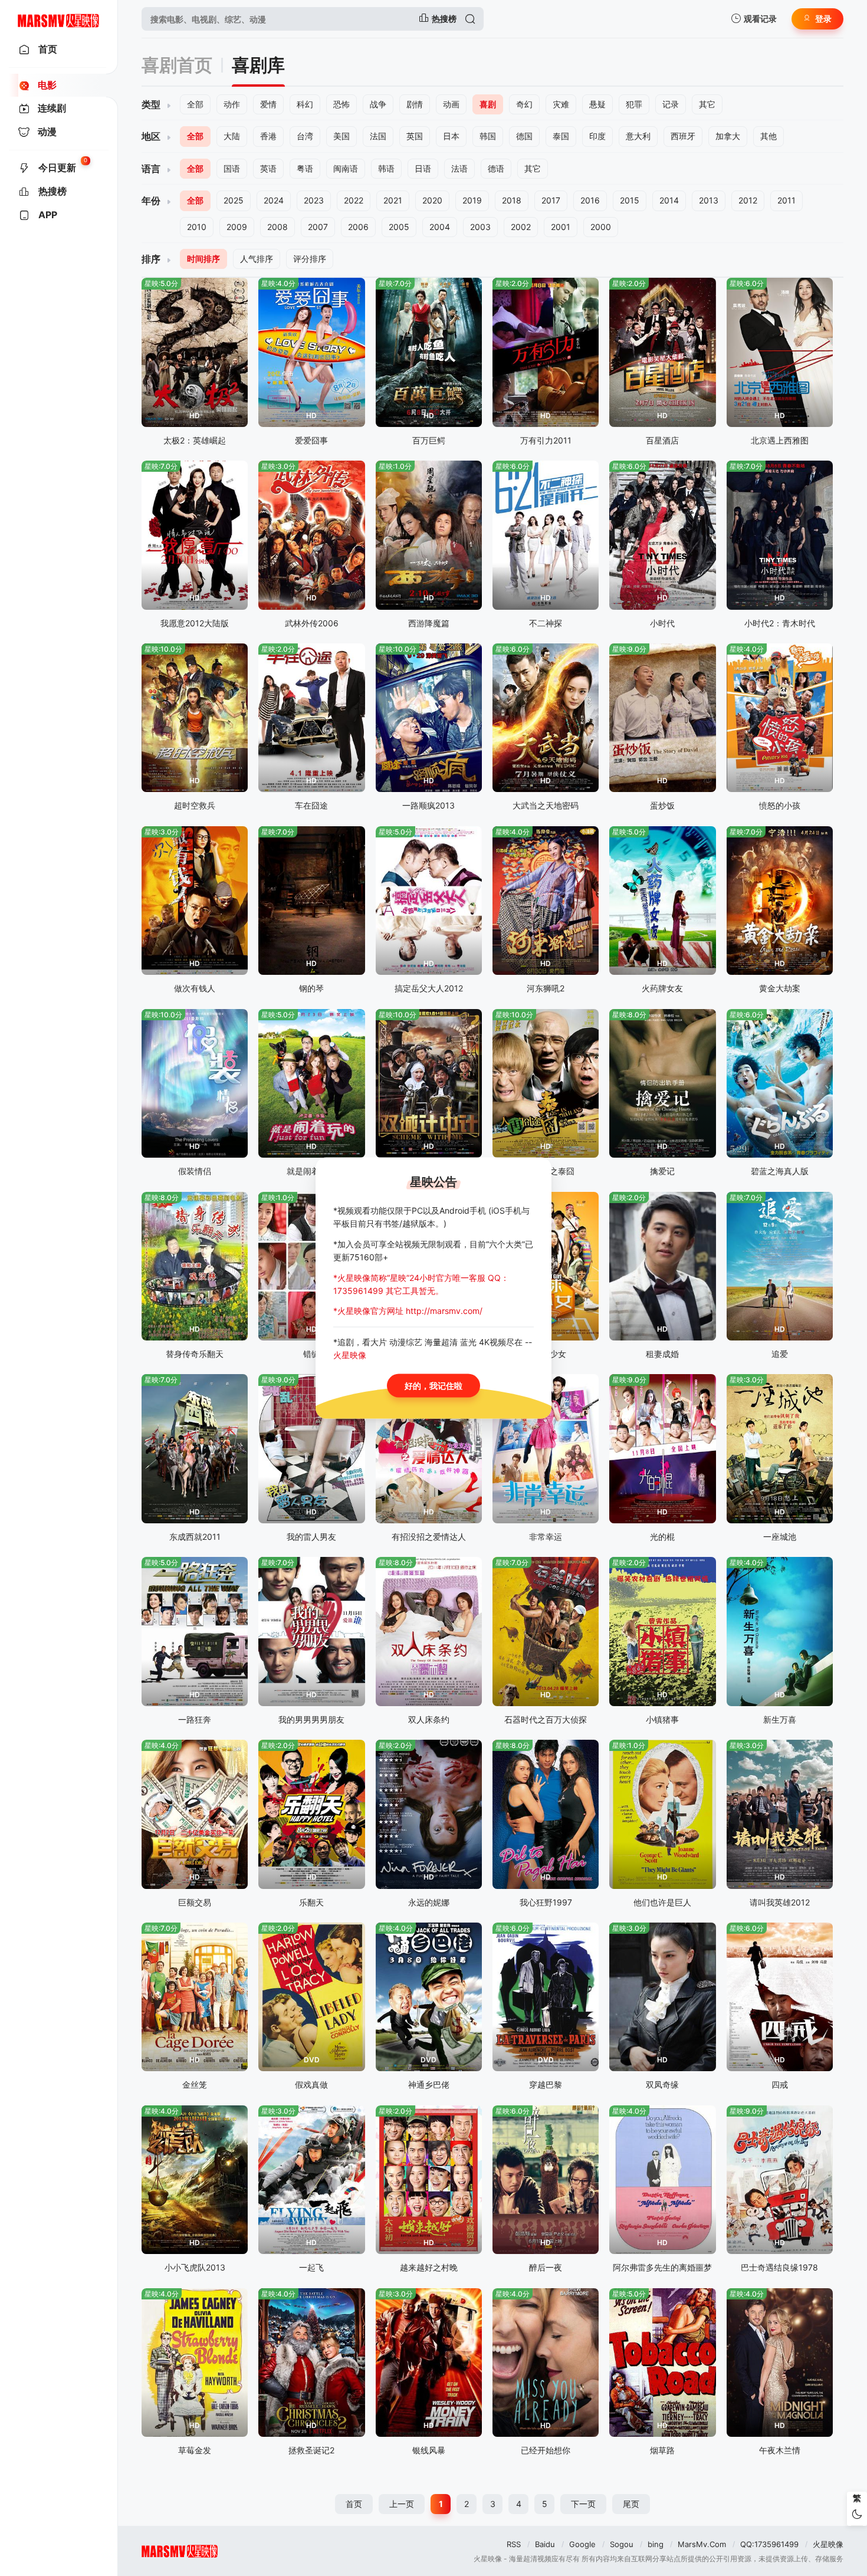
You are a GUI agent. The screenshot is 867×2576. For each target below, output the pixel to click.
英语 (268, 168)
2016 (590, 200)
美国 (341, 136)
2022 (354, 200)
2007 (318, 227)
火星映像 (828, 2544)
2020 (432, 200)
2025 (234, 200)
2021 (393, 200)
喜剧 (488, 104)
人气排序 (257, 259)
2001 (561, 227)
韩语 (386, 168)
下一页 (583, 2504)
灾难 (561, 104)
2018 (512, 200)
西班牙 (683, 136)
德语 (496, 168)
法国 (378, 136)
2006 (358, 227)
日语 (423, 168)
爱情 (268, 104)
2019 (472, 200)
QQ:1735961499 (769, 2544)
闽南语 (346, 168)
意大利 (638, 136)
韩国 (488, 136)
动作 (232, 104)
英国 (415, 136)
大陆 (232, 136)
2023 (314, 200)
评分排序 (310, 259)
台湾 (305, 136)
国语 (232, 168)
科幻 (305, 104)
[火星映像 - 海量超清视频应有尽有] (59, 19)
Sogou (622, 2544)
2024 (274, 200)
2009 (237, 227)
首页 (354, 2504)
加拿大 (728, 136)
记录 (671, 104)
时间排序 (203, 259)
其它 (707, 104)
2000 (601, 227)
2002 (521, 227)
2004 (440, 227)
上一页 (402, 2504)
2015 (630, 200)
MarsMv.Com (702, 2544)
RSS (514, 2544)
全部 (195, 104)
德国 (524, 136)
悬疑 (597, 104)
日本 (451, 136)
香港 (268, 136)
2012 (748, 200)
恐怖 (341, 104)
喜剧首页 (177, 65)
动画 (451, 104)
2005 (399, 227)
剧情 (415, 104)
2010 (197, 227)
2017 (551, 200)
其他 (769, 136)
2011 (786, 200)
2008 (277, 227)
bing (656, 2544)
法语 (459, 168)
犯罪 (634, 104)
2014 (669, 200)
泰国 (561, 136)
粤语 (305, 168)
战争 (378, 104)
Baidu (545, 2544)
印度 (597, 136)
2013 (709, 200)
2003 (480, 227)
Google (582, 2544)
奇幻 (524, 104)
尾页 (631, 2504)
